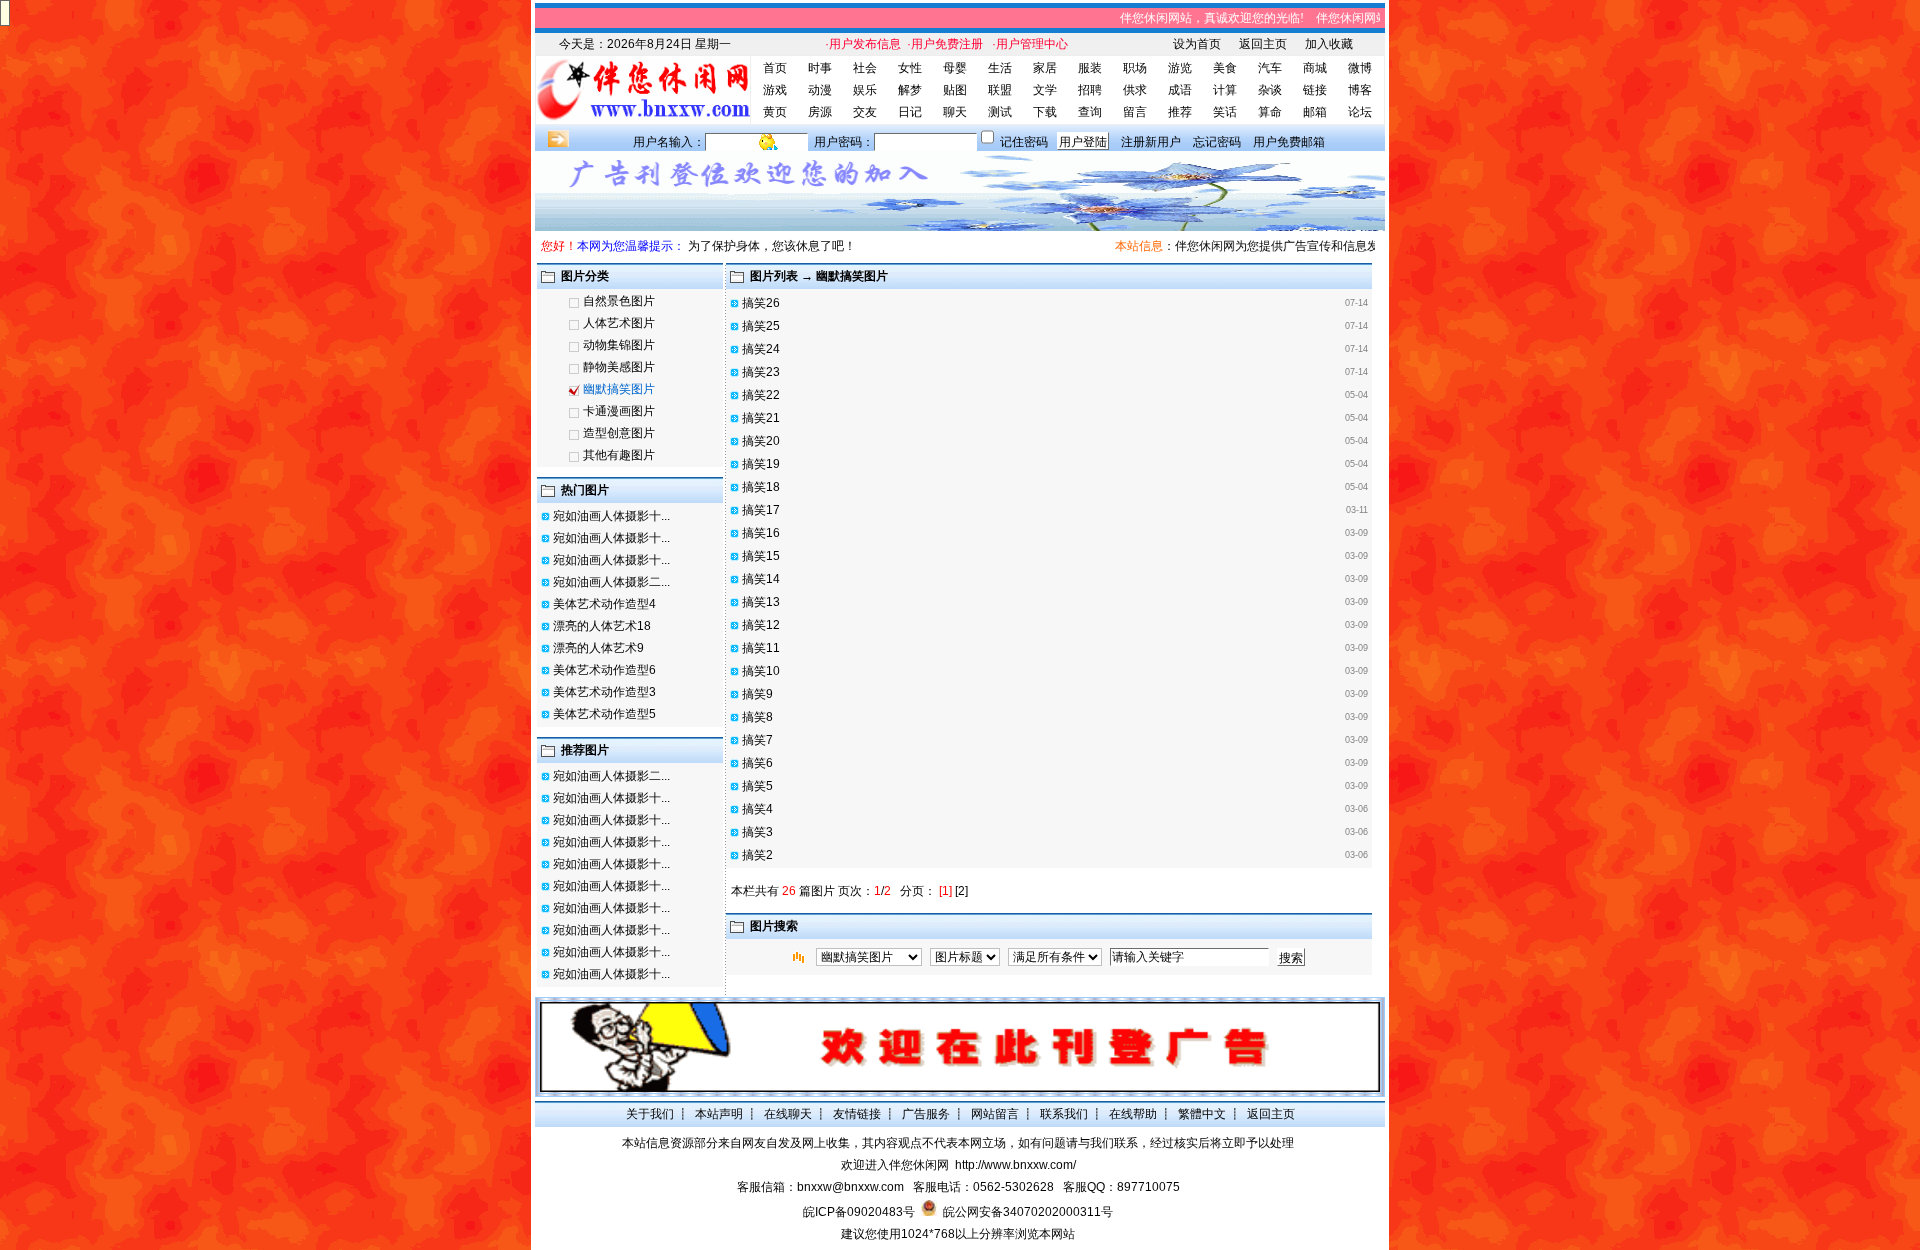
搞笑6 (757, 763)
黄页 (775, 112)
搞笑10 (761, 671)
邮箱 (1315, 112)
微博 (1360, 68)
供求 (1135, 90)
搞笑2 (757, 855)
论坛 (1360, 112)
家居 (1045, 68)
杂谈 (1270, 90)
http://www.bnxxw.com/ (1015, 1165)
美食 (1225, 68)
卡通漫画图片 (619, 411)
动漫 (820, 90)
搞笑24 (761, 349)
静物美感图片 (619, 367)
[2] (961, 891)
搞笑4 (757, 809)
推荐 (1180, 112)
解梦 (910, 90)
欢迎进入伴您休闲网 (895, 1165)
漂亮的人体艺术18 (602, 626)
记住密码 (1024, 142)
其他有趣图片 (619, 455)
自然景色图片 (619, 301)
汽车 (1270, 68)
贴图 (955, 90)
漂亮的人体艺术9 (598, 648)
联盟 (1000, 90)
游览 (1180, 68)
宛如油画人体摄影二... (611, 582)
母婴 (955, 68)
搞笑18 (761, 487)
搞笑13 (761, 602)
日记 (910, 112)
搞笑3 (757, 832)
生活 (1000, 68)
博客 (1360, 90)
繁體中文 (1202, 1114)
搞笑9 (757, 694)
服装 (1090, 68)
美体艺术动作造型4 (604, 604)
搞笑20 (761, 441)
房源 (820, 112)
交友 (865, 112)
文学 (1045, 90)
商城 (1315, 68)
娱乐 (865, 90)
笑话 (1225, 112)
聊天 (955, 112)
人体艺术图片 (619, 323)
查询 (1090, 112)
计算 (1225, 90)
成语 (1180, 90)
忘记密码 (1217, 142)
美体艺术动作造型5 (604, 714)
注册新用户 (1151, 142)
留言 (1135, 112)
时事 (820, 68)
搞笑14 (761, 579)
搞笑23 (761, 372)
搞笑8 (757, 717)
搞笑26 (761, 303)
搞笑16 (761, 533)
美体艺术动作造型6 (604, 670)
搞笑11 (761, 648)
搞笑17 (761, 510)
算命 (1270, 112)
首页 (775, 68)
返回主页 (1263, 44)
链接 (1315, 90)
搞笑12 (761, 625)
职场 (1135, 68)
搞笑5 (757, 786)
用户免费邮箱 (1289, 142)
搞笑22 (761, 395)
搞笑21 (761, 418)
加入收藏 (1329, 44)
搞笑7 (757, 740)
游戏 (775, 90)
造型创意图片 (619, 433)
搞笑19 (761, 464)
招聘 (1090, 90)
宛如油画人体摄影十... (611, 516)
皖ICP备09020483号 (859, 1212)
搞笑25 (761, 326)
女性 (910, 68)
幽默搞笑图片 (619, 389)
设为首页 (1197, 44)
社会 (865, 68)
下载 (1045, 112)
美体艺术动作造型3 (604, 692)
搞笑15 (761, 556)
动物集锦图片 (619, 345)
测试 (1000, 112)
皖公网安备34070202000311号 (1028, 1212)
